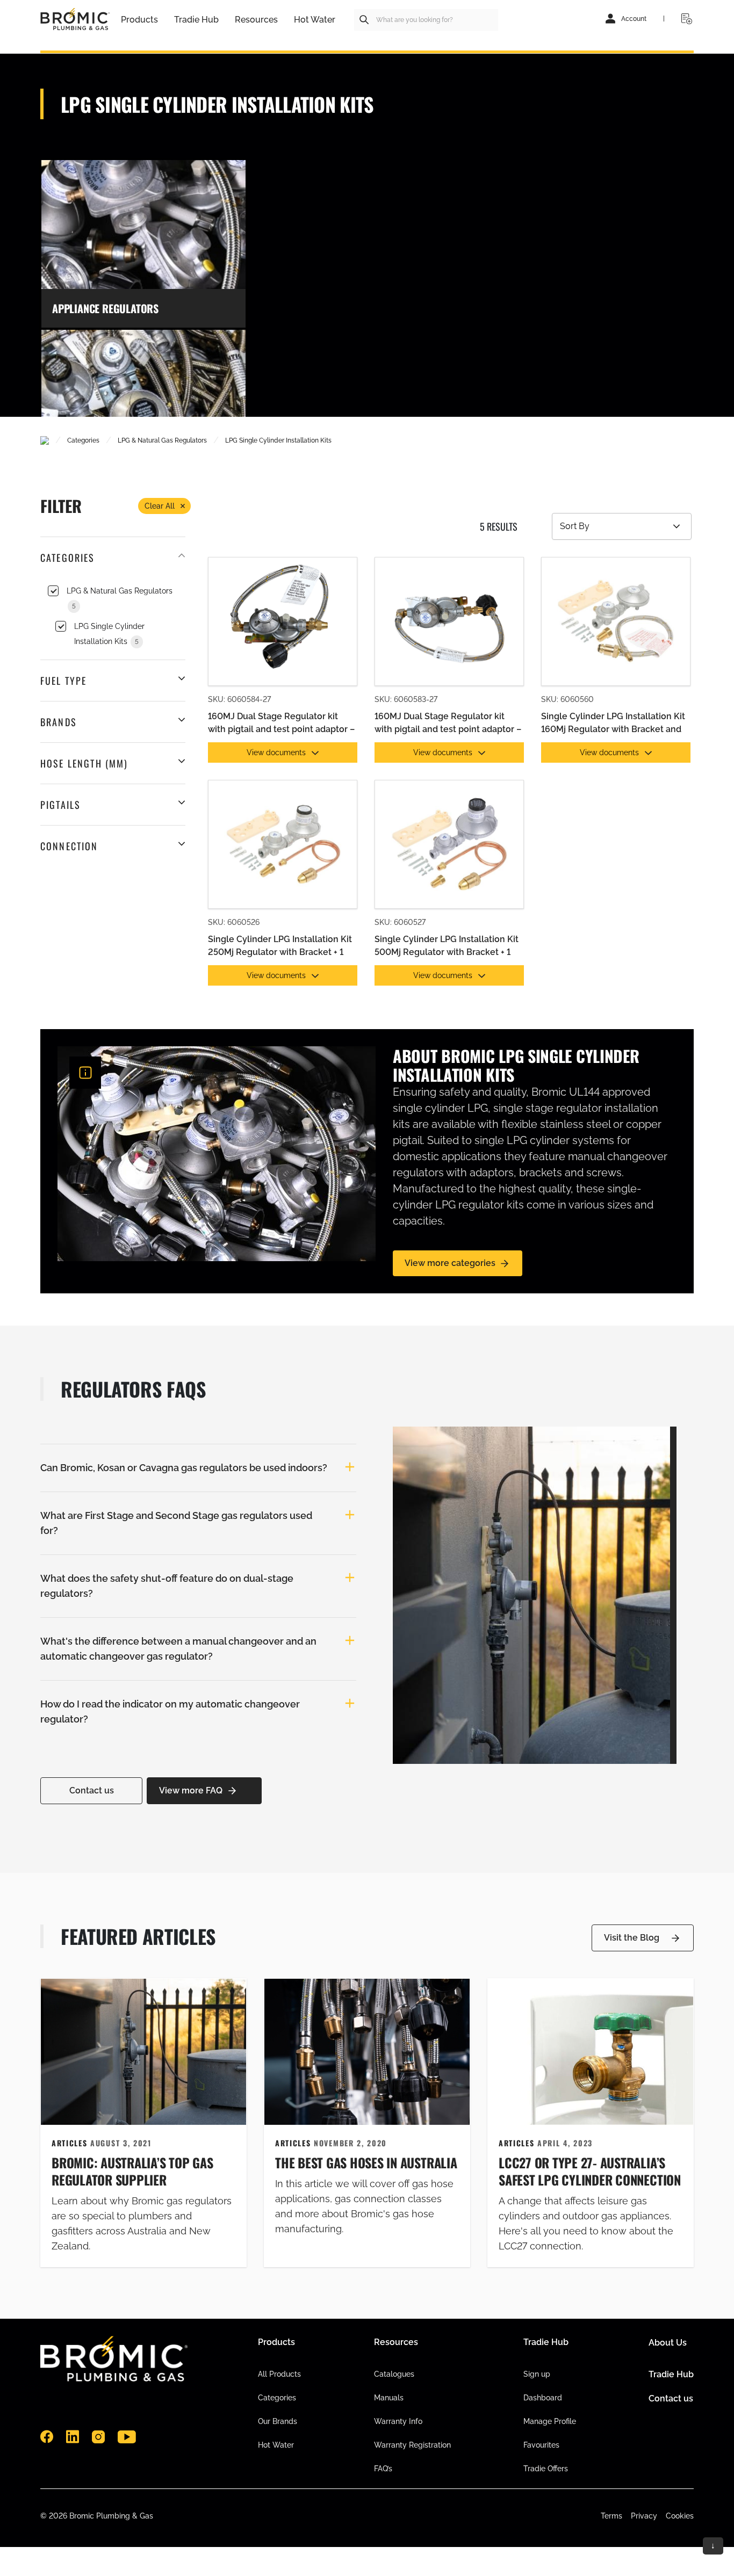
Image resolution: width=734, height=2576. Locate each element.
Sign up (537, 2374)
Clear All (160, 506)
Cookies (680, 2516)
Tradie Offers (546, 2469)
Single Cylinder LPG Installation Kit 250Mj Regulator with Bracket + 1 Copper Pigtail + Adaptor (280, 947)
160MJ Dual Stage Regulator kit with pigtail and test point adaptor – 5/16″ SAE (448, 724)
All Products (279, 2374)
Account (634, 19)
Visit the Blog (632, 1938)
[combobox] (426, 20)
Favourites (541, 2445)
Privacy (644, 2516)
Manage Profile (550, 2421)
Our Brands (278, 2421)
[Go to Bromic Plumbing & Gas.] (45, 440)
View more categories (450, 1263)
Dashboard (543, 2398)
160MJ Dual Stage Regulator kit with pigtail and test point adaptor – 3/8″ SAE (281, 724)
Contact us (92, 1790)
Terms (611, 2516)
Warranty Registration (412, 2445)
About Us (668, 2343)
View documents (276, 752)
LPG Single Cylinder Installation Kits (109, 634)
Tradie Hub (671, 2374)
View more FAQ (191, 1790)
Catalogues (394, 2374)
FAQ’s (383, 2469)
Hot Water (276, 2445)
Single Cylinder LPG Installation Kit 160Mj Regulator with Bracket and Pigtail (613, 724)
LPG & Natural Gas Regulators (120, 598)
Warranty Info (398, 2421)
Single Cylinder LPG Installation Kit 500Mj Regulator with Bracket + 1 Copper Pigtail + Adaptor (447, 947)
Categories (277, 2398)
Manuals (389, 2398)
